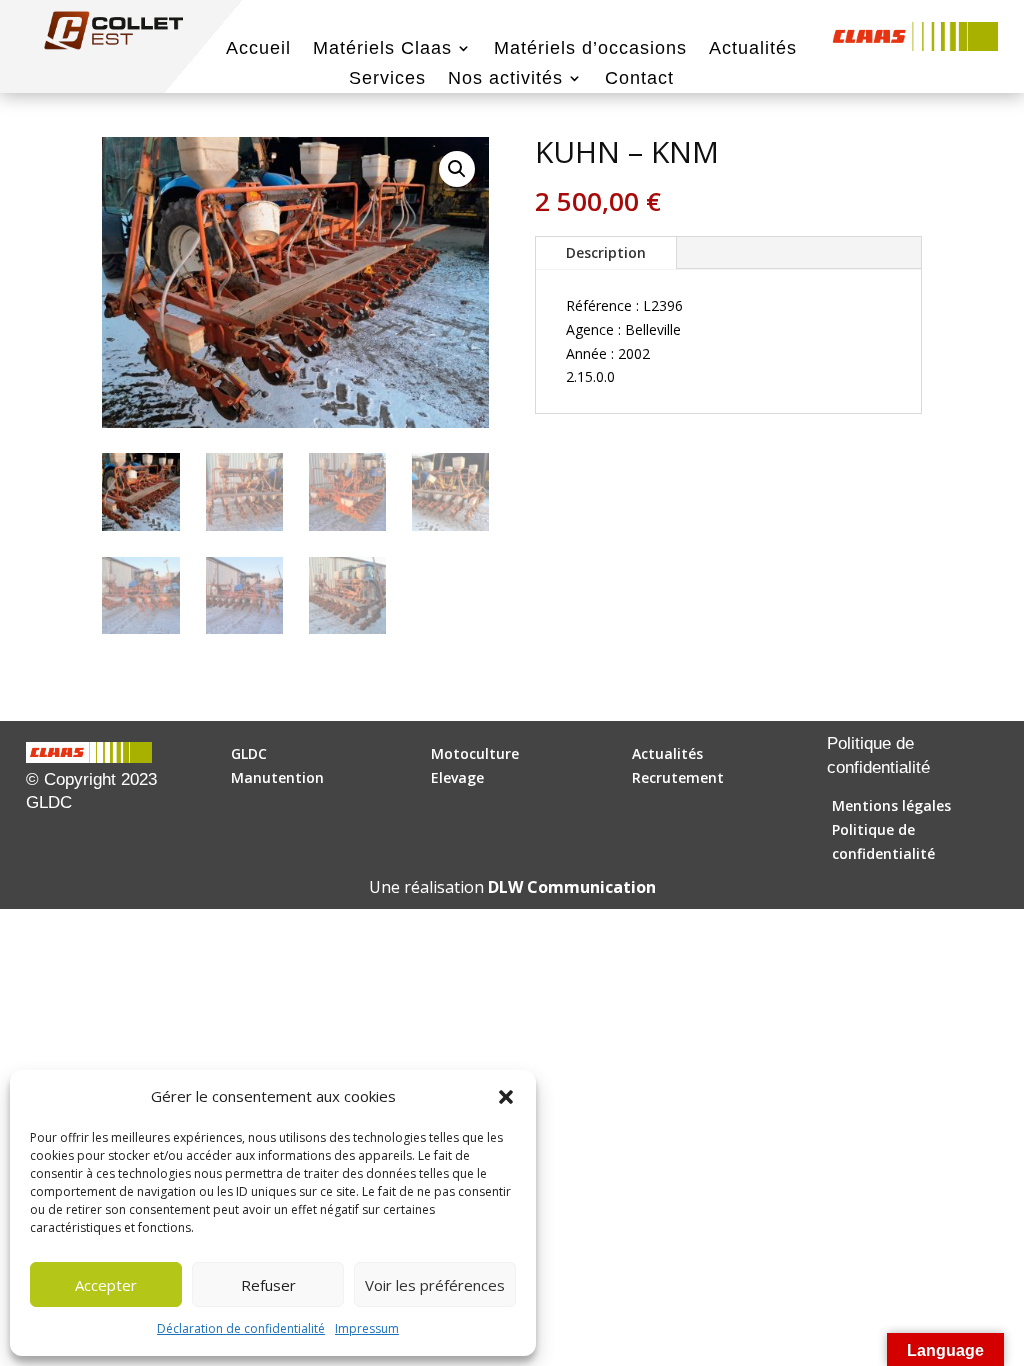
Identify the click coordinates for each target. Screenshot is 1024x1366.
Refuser (268, 1285)
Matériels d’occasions (590, 49)
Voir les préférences (435, 1285)
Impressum (367, 1328)
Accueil (258, 49)
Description (606, 252)
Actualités (753, 49)
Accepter (106, 1285)
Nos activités (505, 79)
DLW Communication (572, 887)
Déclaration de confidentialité (241, 1328)
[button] (506, 1097)
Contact (639, 79)
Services (387, 79)
